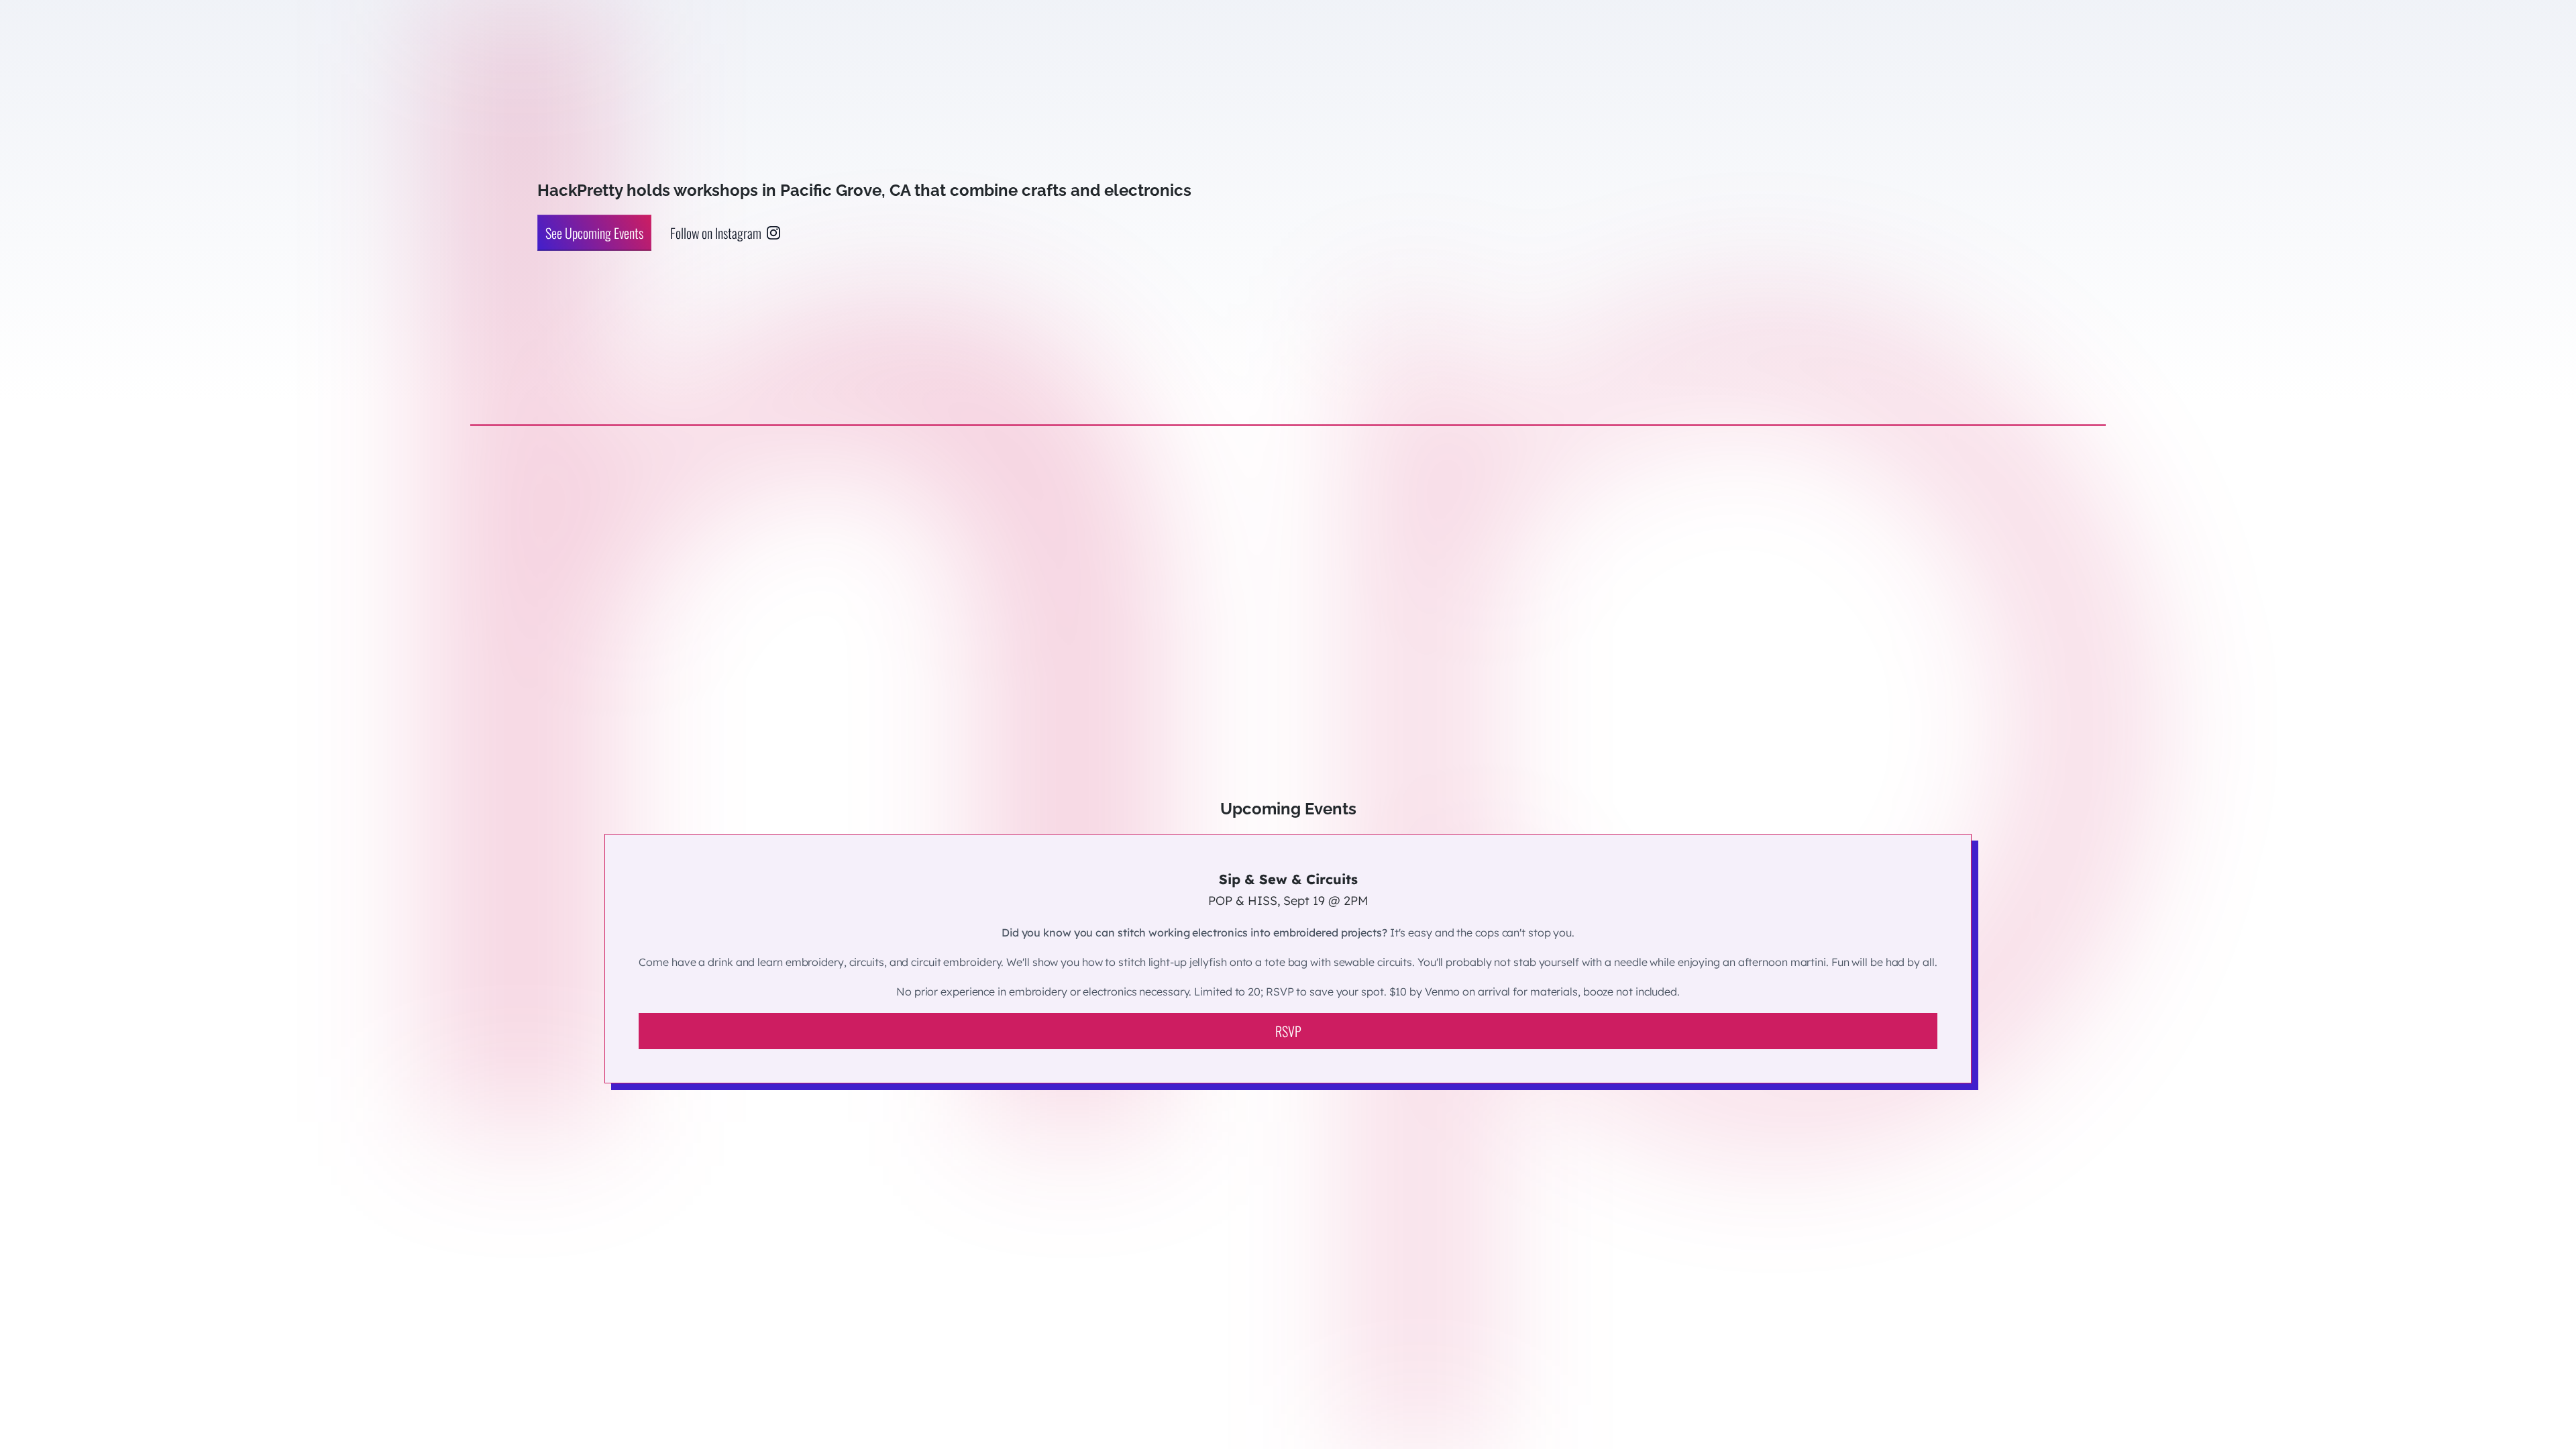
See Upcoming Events (594, 233)
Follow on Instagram (716, 233)
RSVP (1288, 1031)
